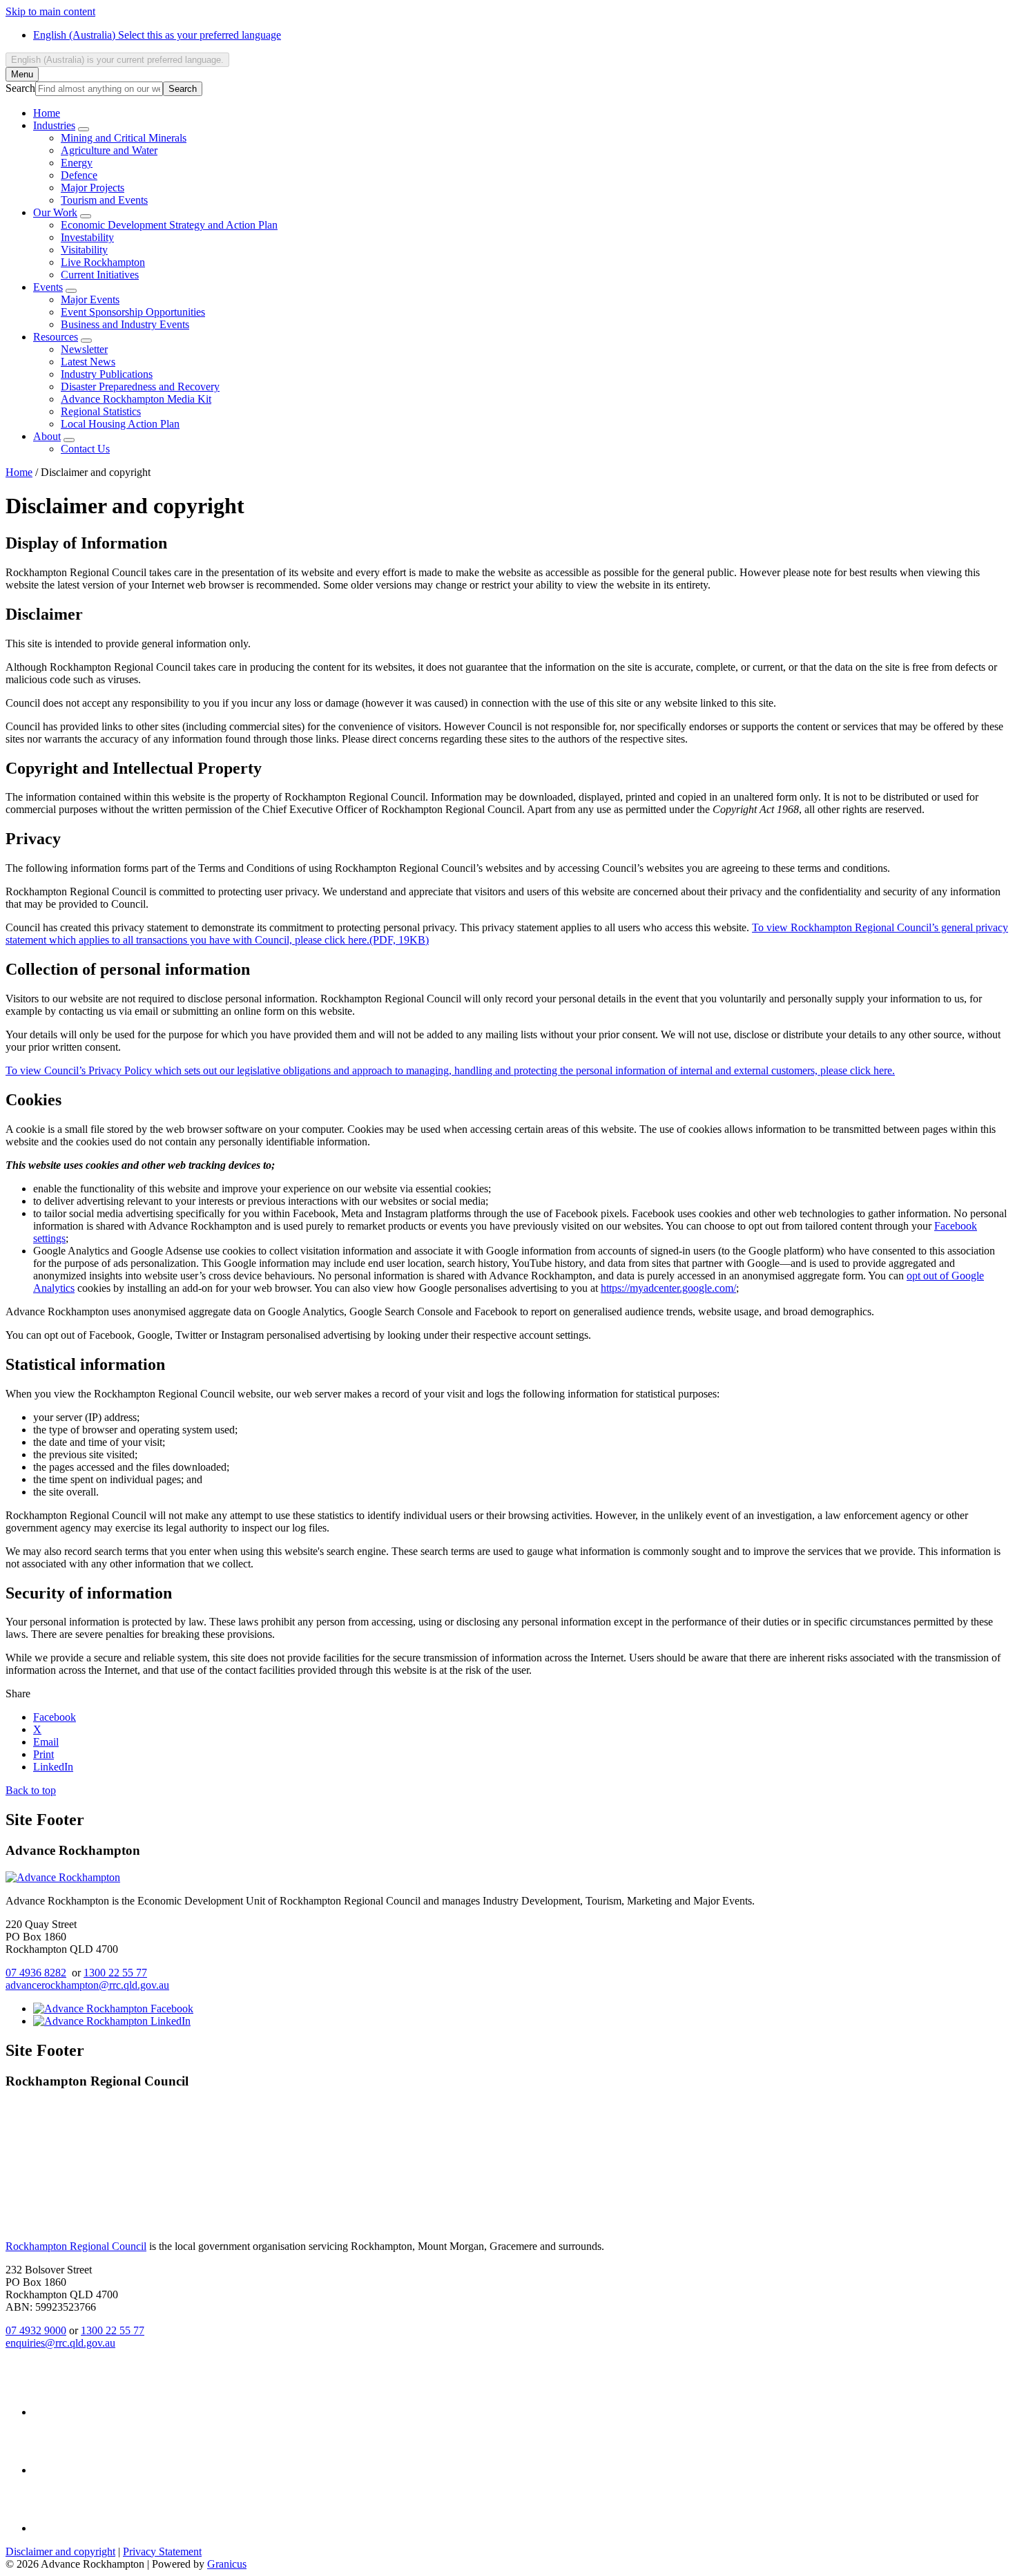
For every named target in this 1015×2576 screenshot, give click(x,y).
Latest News (88, 362)
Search (20, 88)
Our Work (55, 212)
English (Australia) (157, 35)
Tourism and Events (104, 200)
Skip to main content (50, 11)
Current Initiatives (100, 275)
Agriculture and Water (109, 150)
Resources (56, 337)
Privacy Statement (162, 2551)
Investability (87, 237)
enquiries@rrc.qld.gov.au (60, 2343)
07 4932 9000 (36, 2330)
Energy (77, 163)
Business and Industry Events (125, 324)
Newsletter (84, 349)
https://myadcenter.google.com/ (668, 1288)
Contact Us (85, 449)
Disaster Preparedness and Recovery (140, 387)
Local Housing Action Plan (120, 424)
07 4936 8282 (36, 1973)
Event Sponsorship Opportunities (133, 312)
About (47, 436)
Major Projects (93, 188)
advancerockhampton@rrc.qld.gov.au (87, 1985)
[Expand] (84, 129)
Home (19, 472)
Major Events (90, 299)
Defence (79, 175)
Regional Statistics (101, 411)
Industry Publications (107, 374)
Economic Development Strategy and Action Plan (169, 225)
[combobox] (117, 60)
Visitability (84, 250)
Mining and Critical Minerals (124, 138)
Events (48, 287)
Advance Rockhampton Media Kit (136, 399)
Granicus (227, 2564)
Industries (54, 125)
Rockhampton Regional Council (76, 2246)
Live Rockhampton (103, 262)
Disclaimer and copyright (60, 2551)
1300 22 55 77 (115, 1973)
